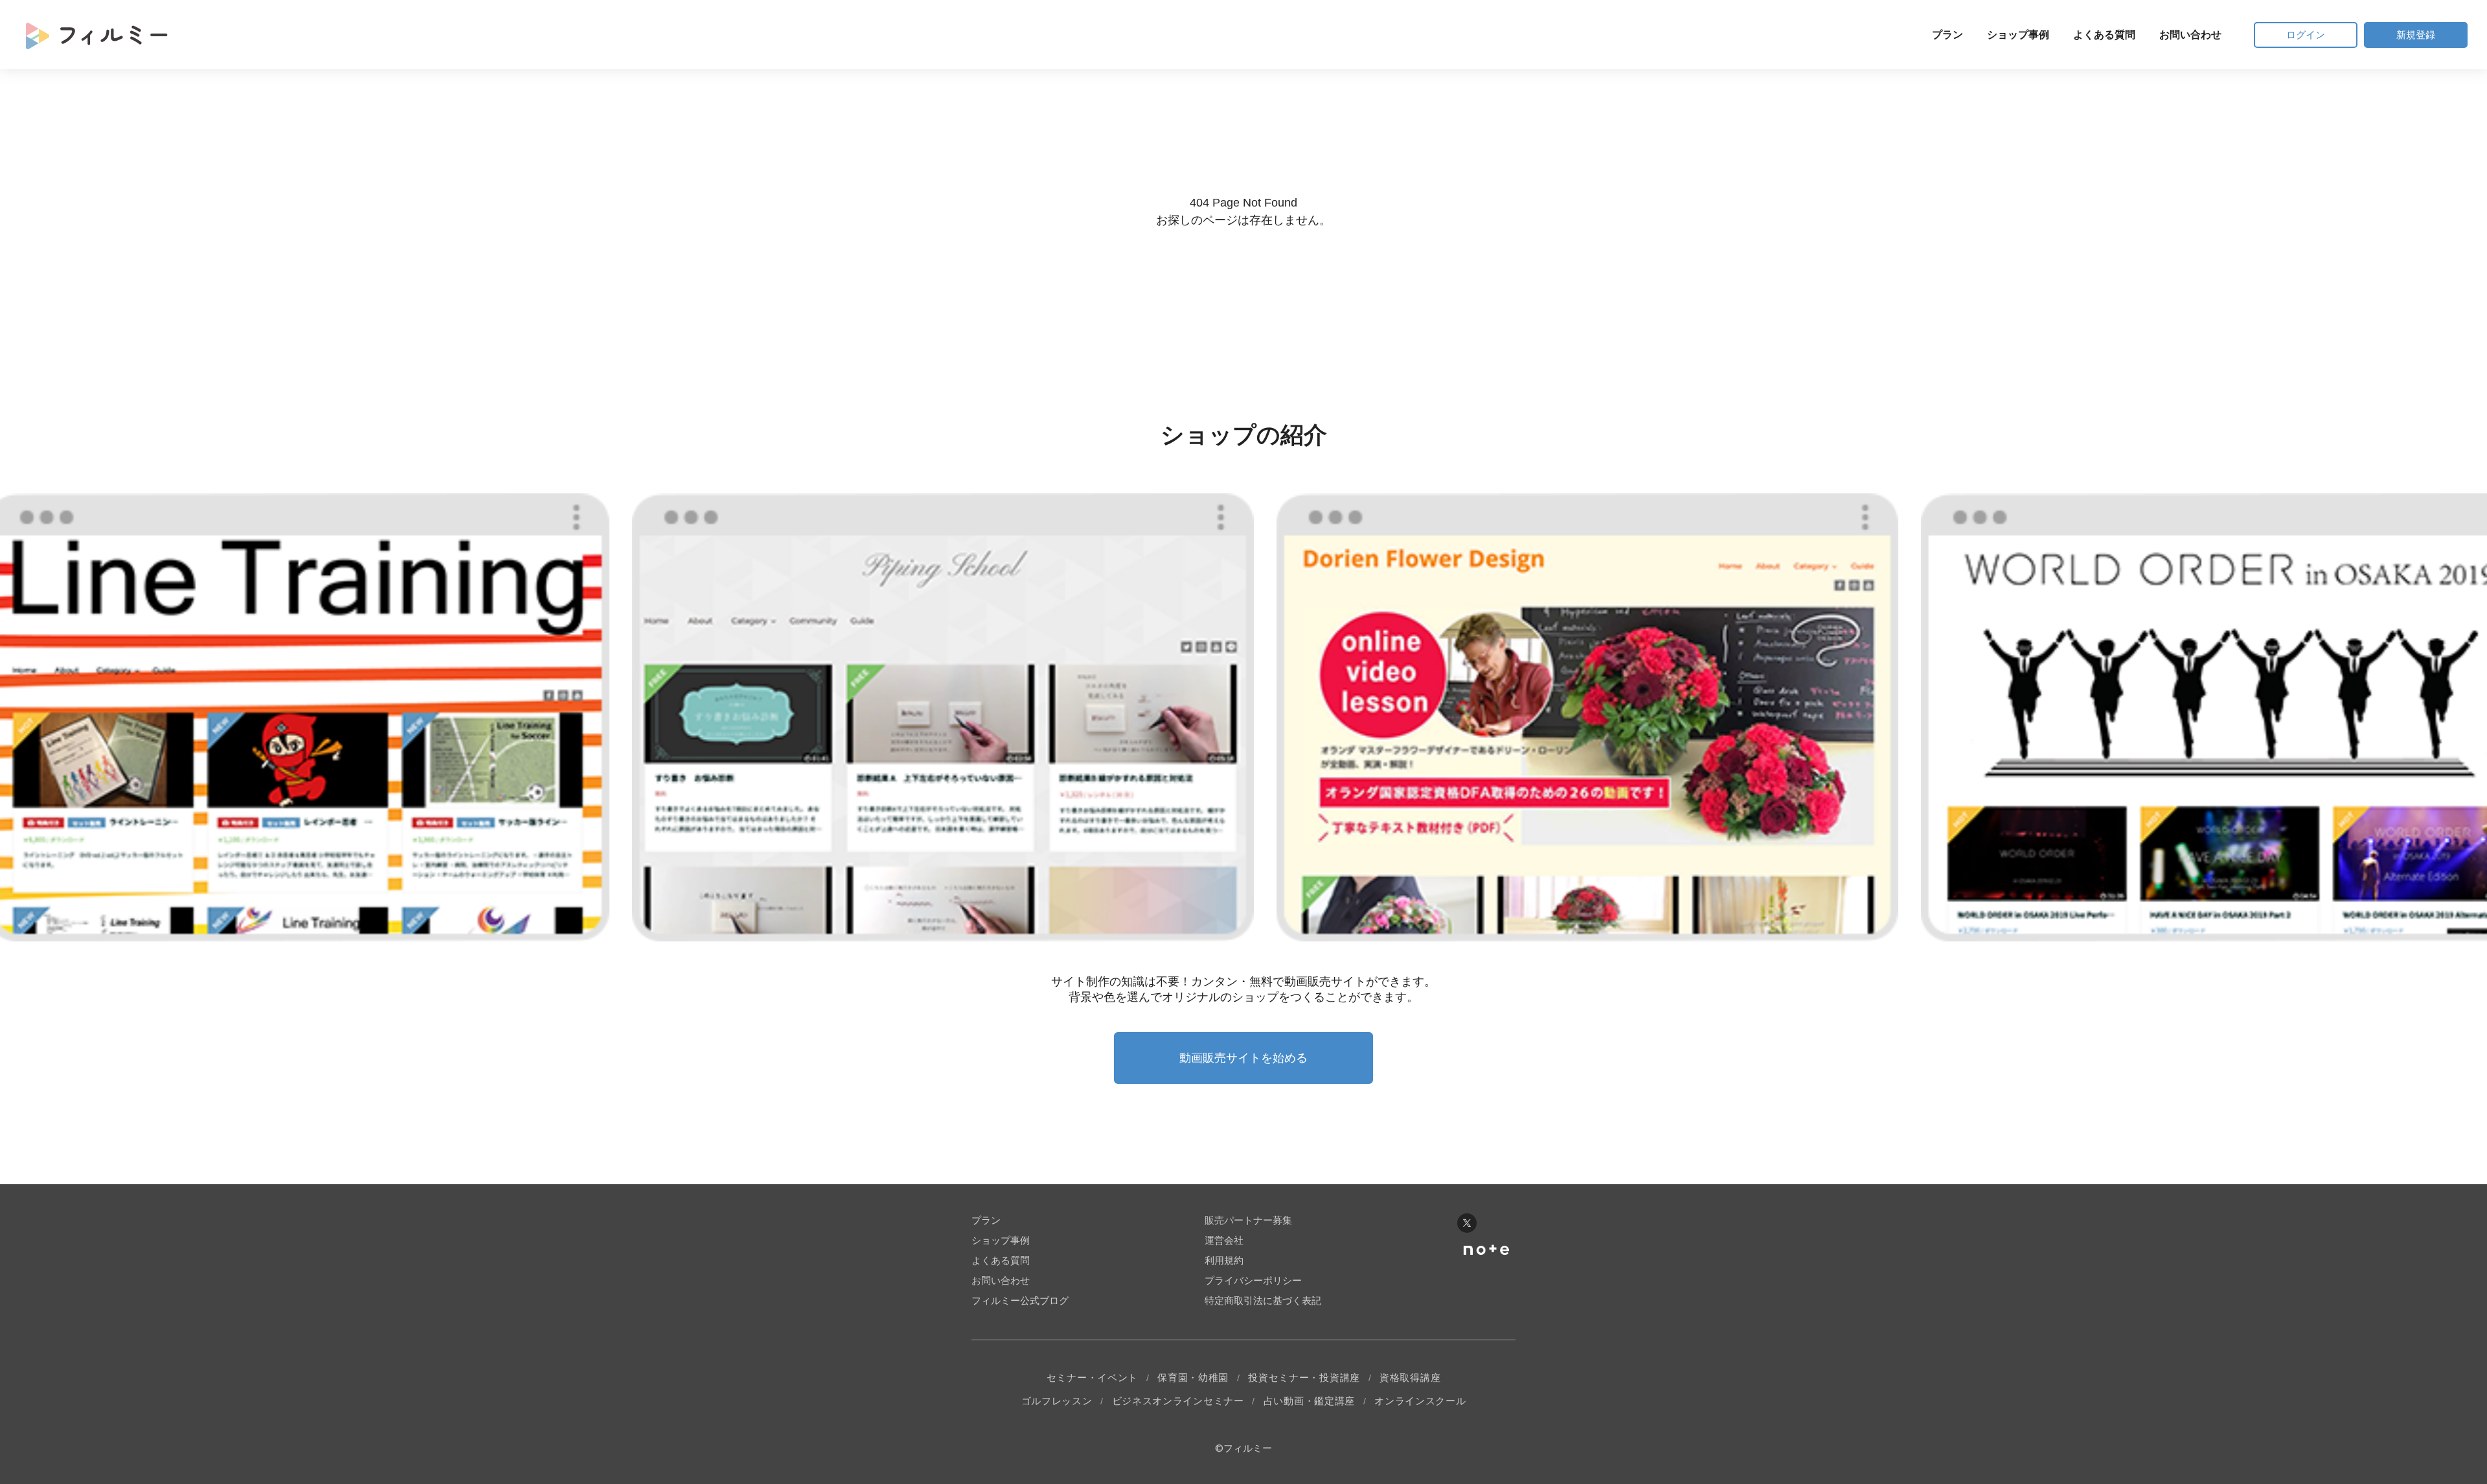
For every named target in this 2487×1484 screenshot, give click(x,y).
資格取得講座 (1410, 1377)
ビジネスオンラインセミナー (1178, 1401)
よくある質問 (2104, 35)
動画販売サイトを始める (1243, 1058)
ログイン (2306, 35)
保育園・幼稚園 (1193, 1377)
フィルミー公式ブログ (1020, 1300)
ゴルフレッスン (1057, 1401)
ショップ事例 (2018, 35)
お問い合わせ (2190, 35)
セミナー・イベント (1092, 1377)
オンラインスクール (1420, 1401)
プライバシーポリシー (1253, 1280)
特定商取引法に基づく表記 (1263, 1300)
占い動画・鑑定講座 (1309, 1401)
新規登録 (2416, 35)
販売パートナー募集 (1248, 1220)
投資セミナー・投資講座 (1304, 1377)
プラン (1948, 35)
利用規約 (1224, 1260)
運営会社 (1224, 1240)
